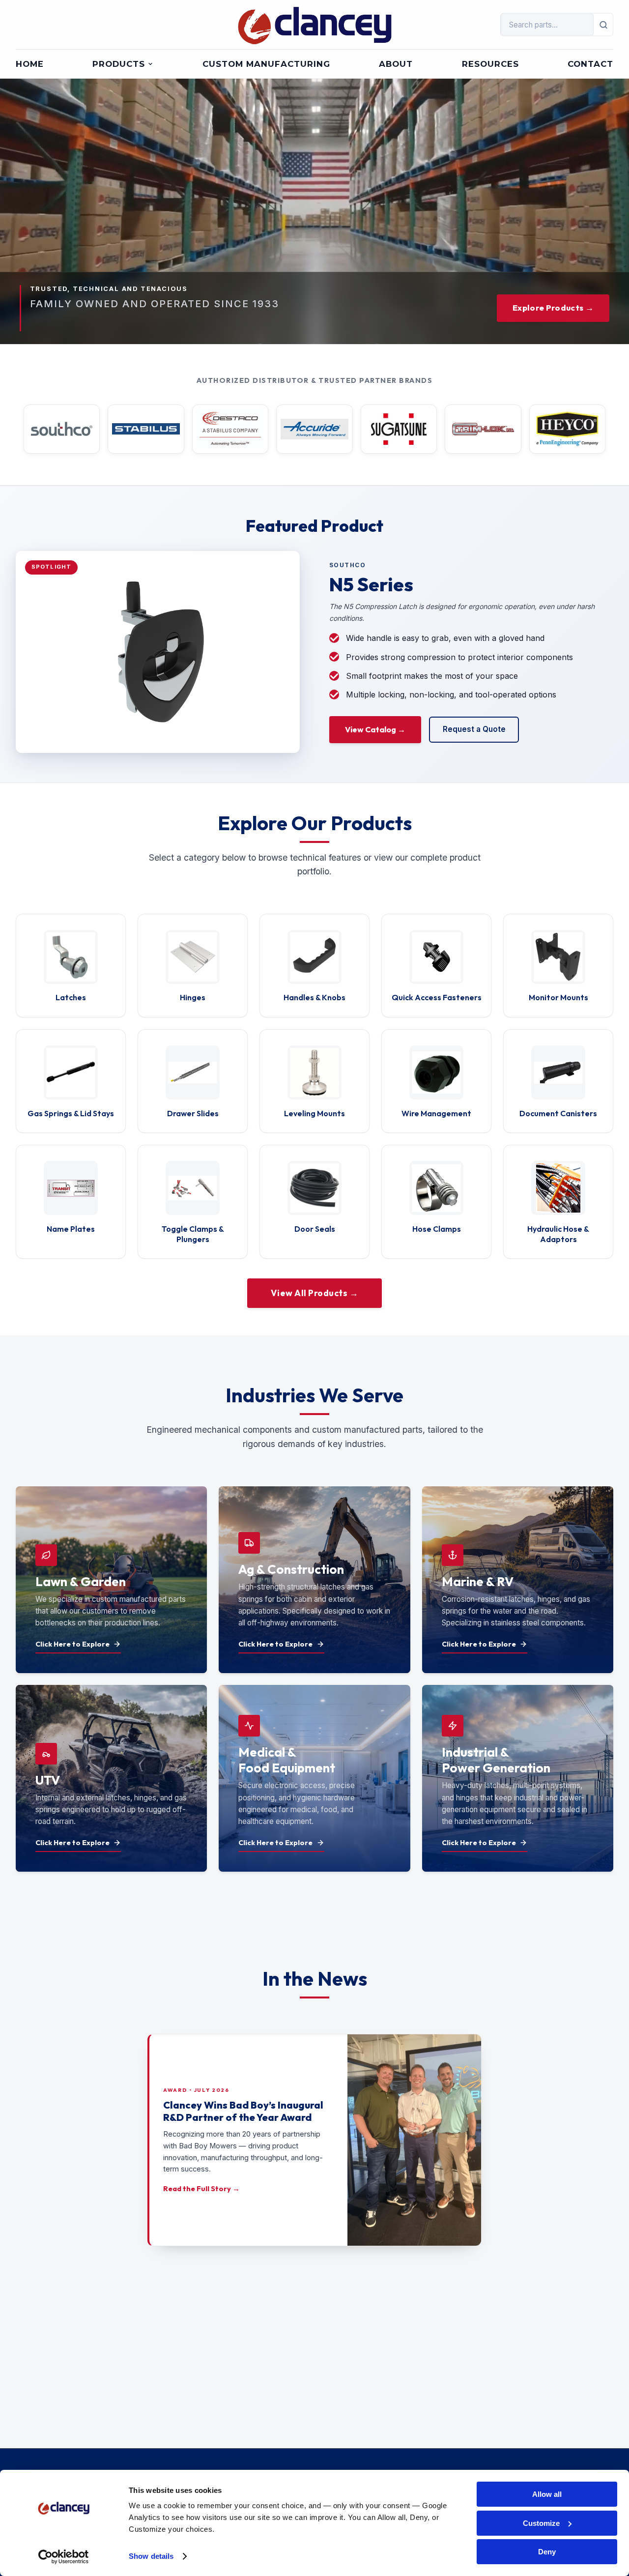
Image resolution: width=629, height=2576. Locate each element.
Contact (590, 64)
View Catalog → (375, 729)
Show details (151, 2556)
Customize (541, 2523)
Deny (547, 2552)
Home (30, 64)
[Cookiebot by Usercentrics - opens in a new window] (64, 2557)
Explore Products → (553, 307)
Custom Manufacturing (266, 64)
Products (119, 64)
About (396, 64)
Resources (490, 64)
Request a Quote (474, 729)
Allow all (547, 2494)
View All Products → (315, 1293)
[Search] (603, 25)
